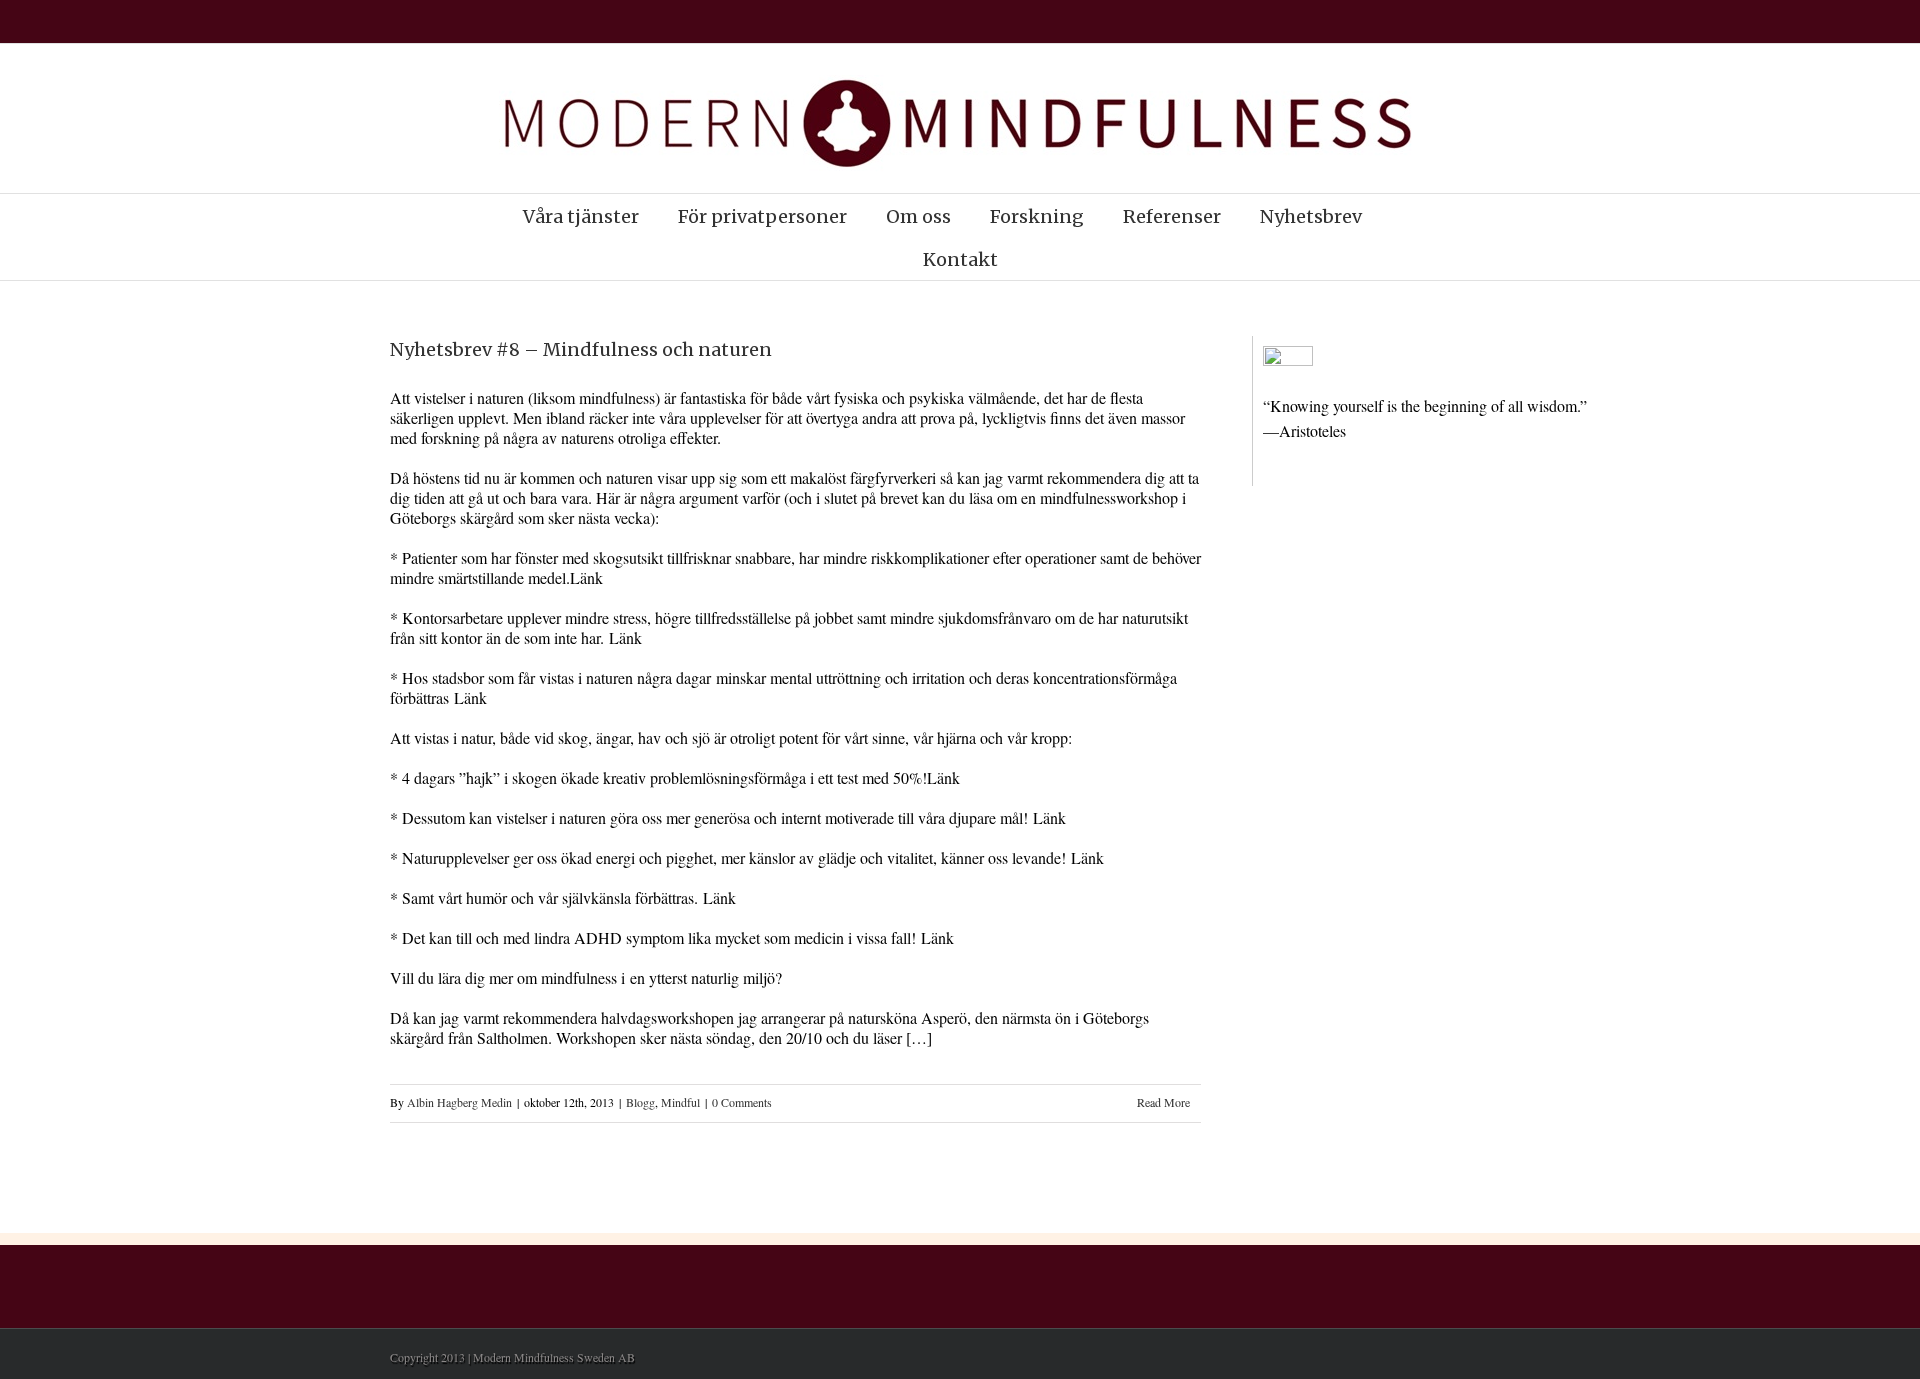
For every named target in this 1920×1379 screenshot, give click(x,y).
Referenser (1172, 216)
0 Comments (742, 1102)
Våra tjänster (581, 216)
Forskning (1037, 216)
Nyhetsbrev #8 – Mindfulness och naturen (581, 349)
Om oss (918, 216)
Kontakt (960, 259)
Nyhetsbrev (1311, 216)
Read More (1163, 1102)
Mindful (680, 1102)
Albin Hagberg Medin (459, 1102)
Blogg (640, 1102)
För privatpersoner (762, 216)
